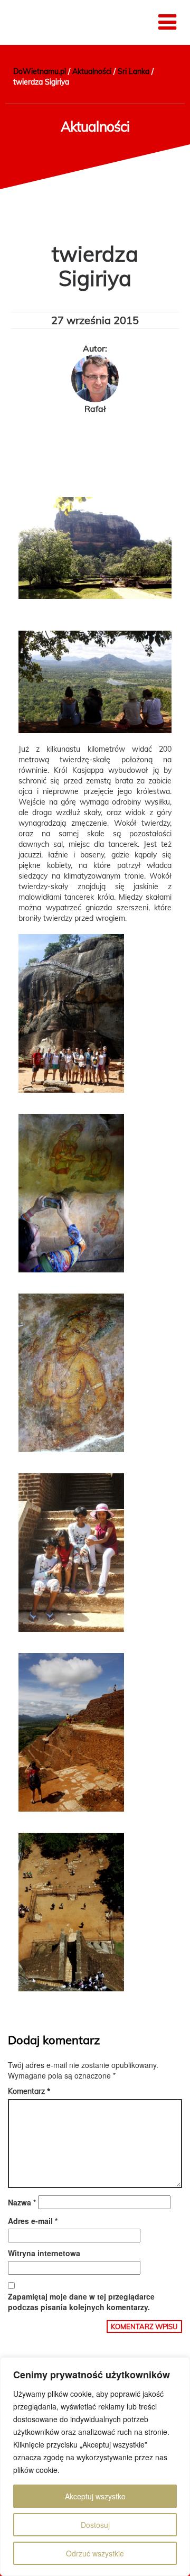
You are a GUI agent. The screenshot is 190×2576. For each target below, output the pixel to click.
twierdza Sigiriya (95, 266)
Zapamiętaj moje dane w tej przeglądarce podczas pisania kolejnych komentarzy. (81, 2302)
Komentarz (29, 2091)
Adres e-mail (33, 2221)
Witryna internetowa (44, 2253)
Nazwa (22, 2202)
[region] (95, 2467)
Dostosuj (95, 2525)
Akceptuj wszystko (95, 2496)
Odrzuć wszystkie (95, 2553)
